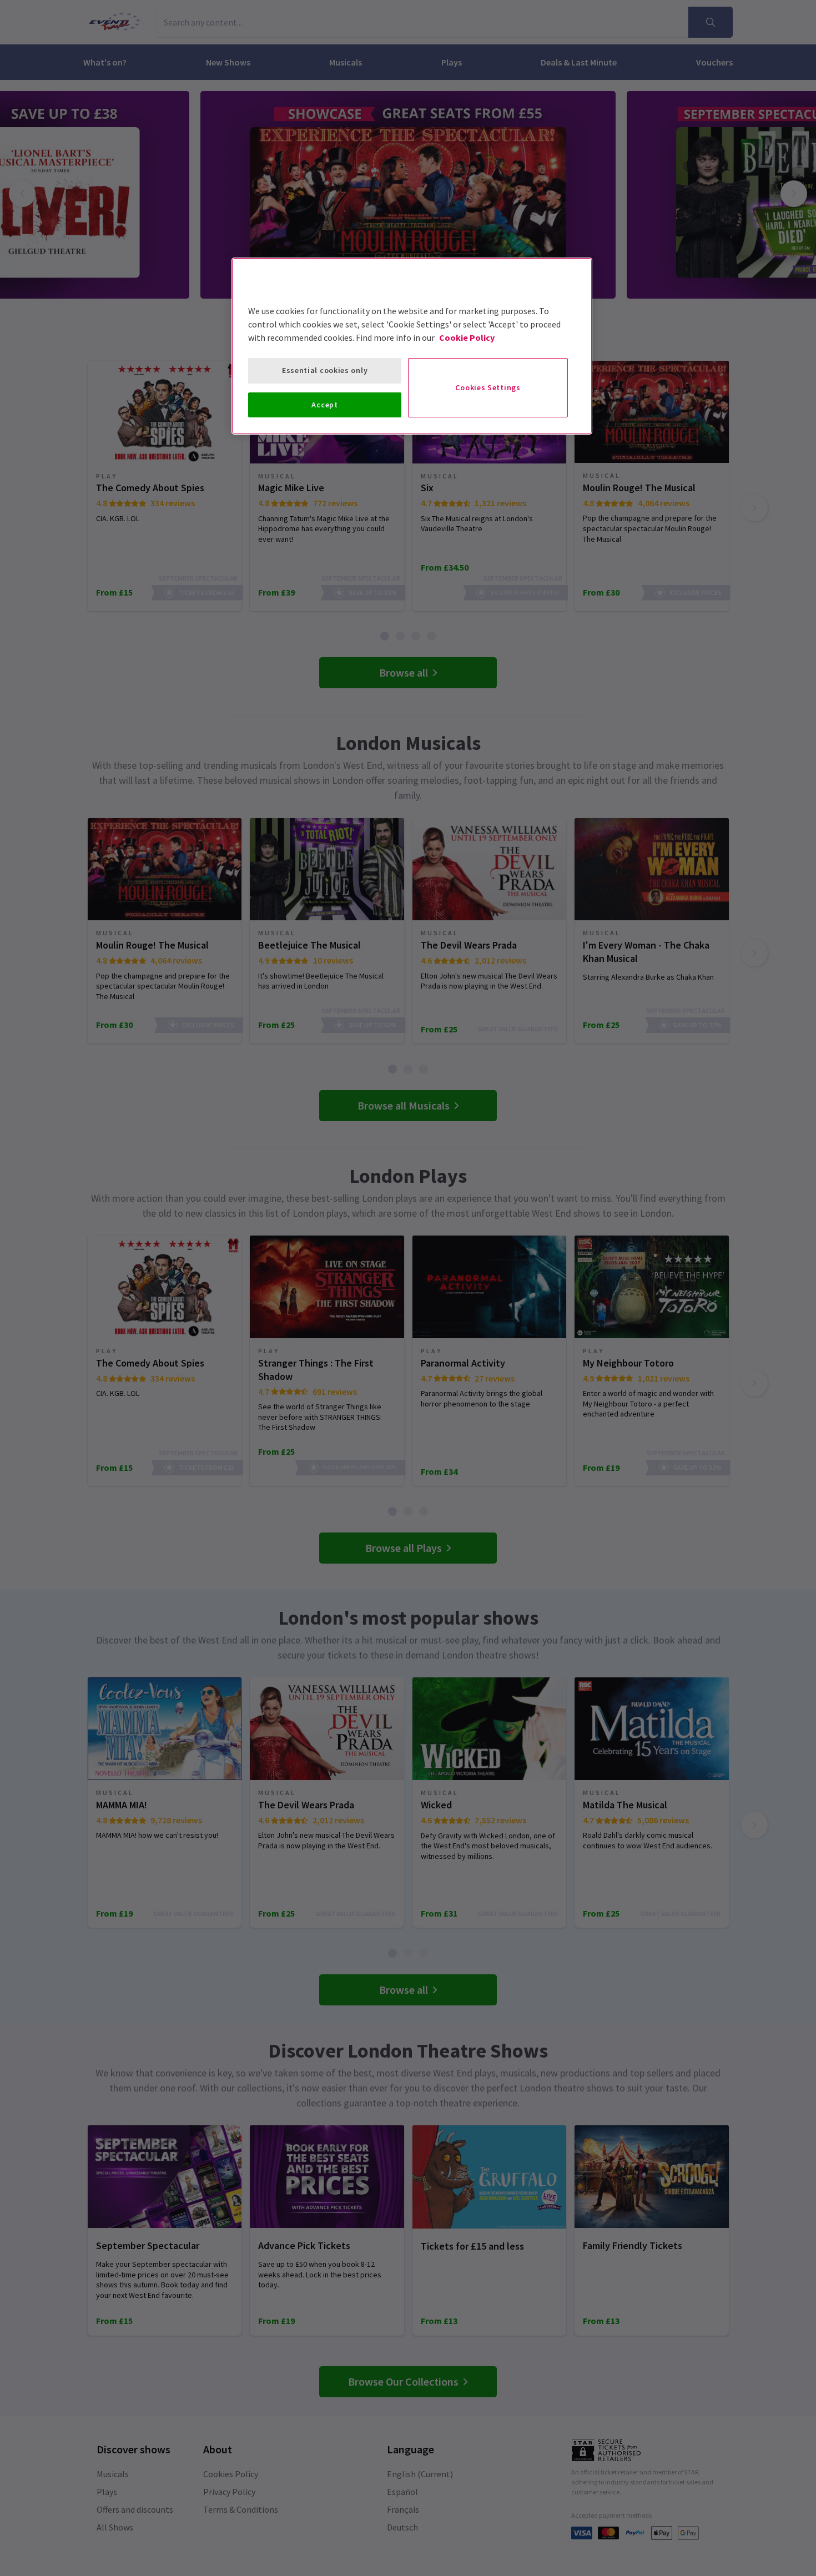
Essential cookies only (325, 370)
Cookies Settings (488, 387)
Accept (324, 405)
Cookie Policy (467, 337)
